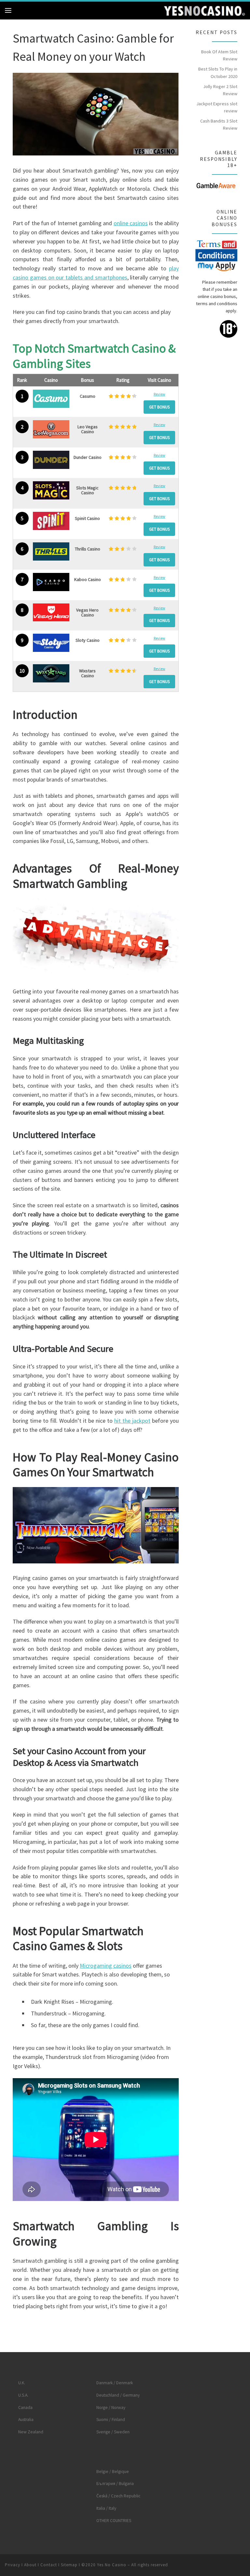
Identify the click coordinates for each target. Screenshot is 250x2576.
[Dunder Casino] (51, 460)
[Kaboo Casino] (51, 582)
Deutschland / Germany (118, 2395)
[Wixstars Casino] (51, 673)
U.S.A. (23, 2395)
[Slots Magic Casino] (51, 490)
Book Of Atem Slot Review (219, 55)
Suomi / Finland (111, 2420)
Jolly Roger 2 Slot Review (220, 90)
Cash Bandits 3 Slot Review (219, 124)
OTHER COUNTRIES (114, 2521)
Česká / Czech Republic (118, 2496)
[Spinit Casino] (51, 521)
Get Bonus (159, 407)
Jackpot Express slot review (217, 107)
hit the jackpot (132, 1421)
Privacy (13, 2565)
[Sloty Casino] (51, 643)
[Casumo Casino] (51, 399)
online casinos (131, 223)
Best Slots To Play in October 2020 (218, 72)
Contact (49, 2565)
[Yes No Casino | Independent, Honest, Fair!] (204, 10)
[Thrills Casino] (51, 551)
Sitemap (69, 2565)
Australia (26, 2420)
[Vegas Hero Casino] (51, 613)
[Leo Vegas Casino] (51, 429)
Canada (25, 2408)
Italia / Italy (106, 2508)
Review (160, 394)
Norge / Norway (111, 2408)
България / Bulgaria (115, 2484)
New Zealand (31, 2432)
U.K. (22, 2383)
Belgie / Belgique (113, 2472)
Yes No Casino (112, 2565)
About (30, 2565)
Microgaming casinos (106, 1966)
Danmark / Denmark (115, 2383)
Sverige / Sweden (113, 2432)
